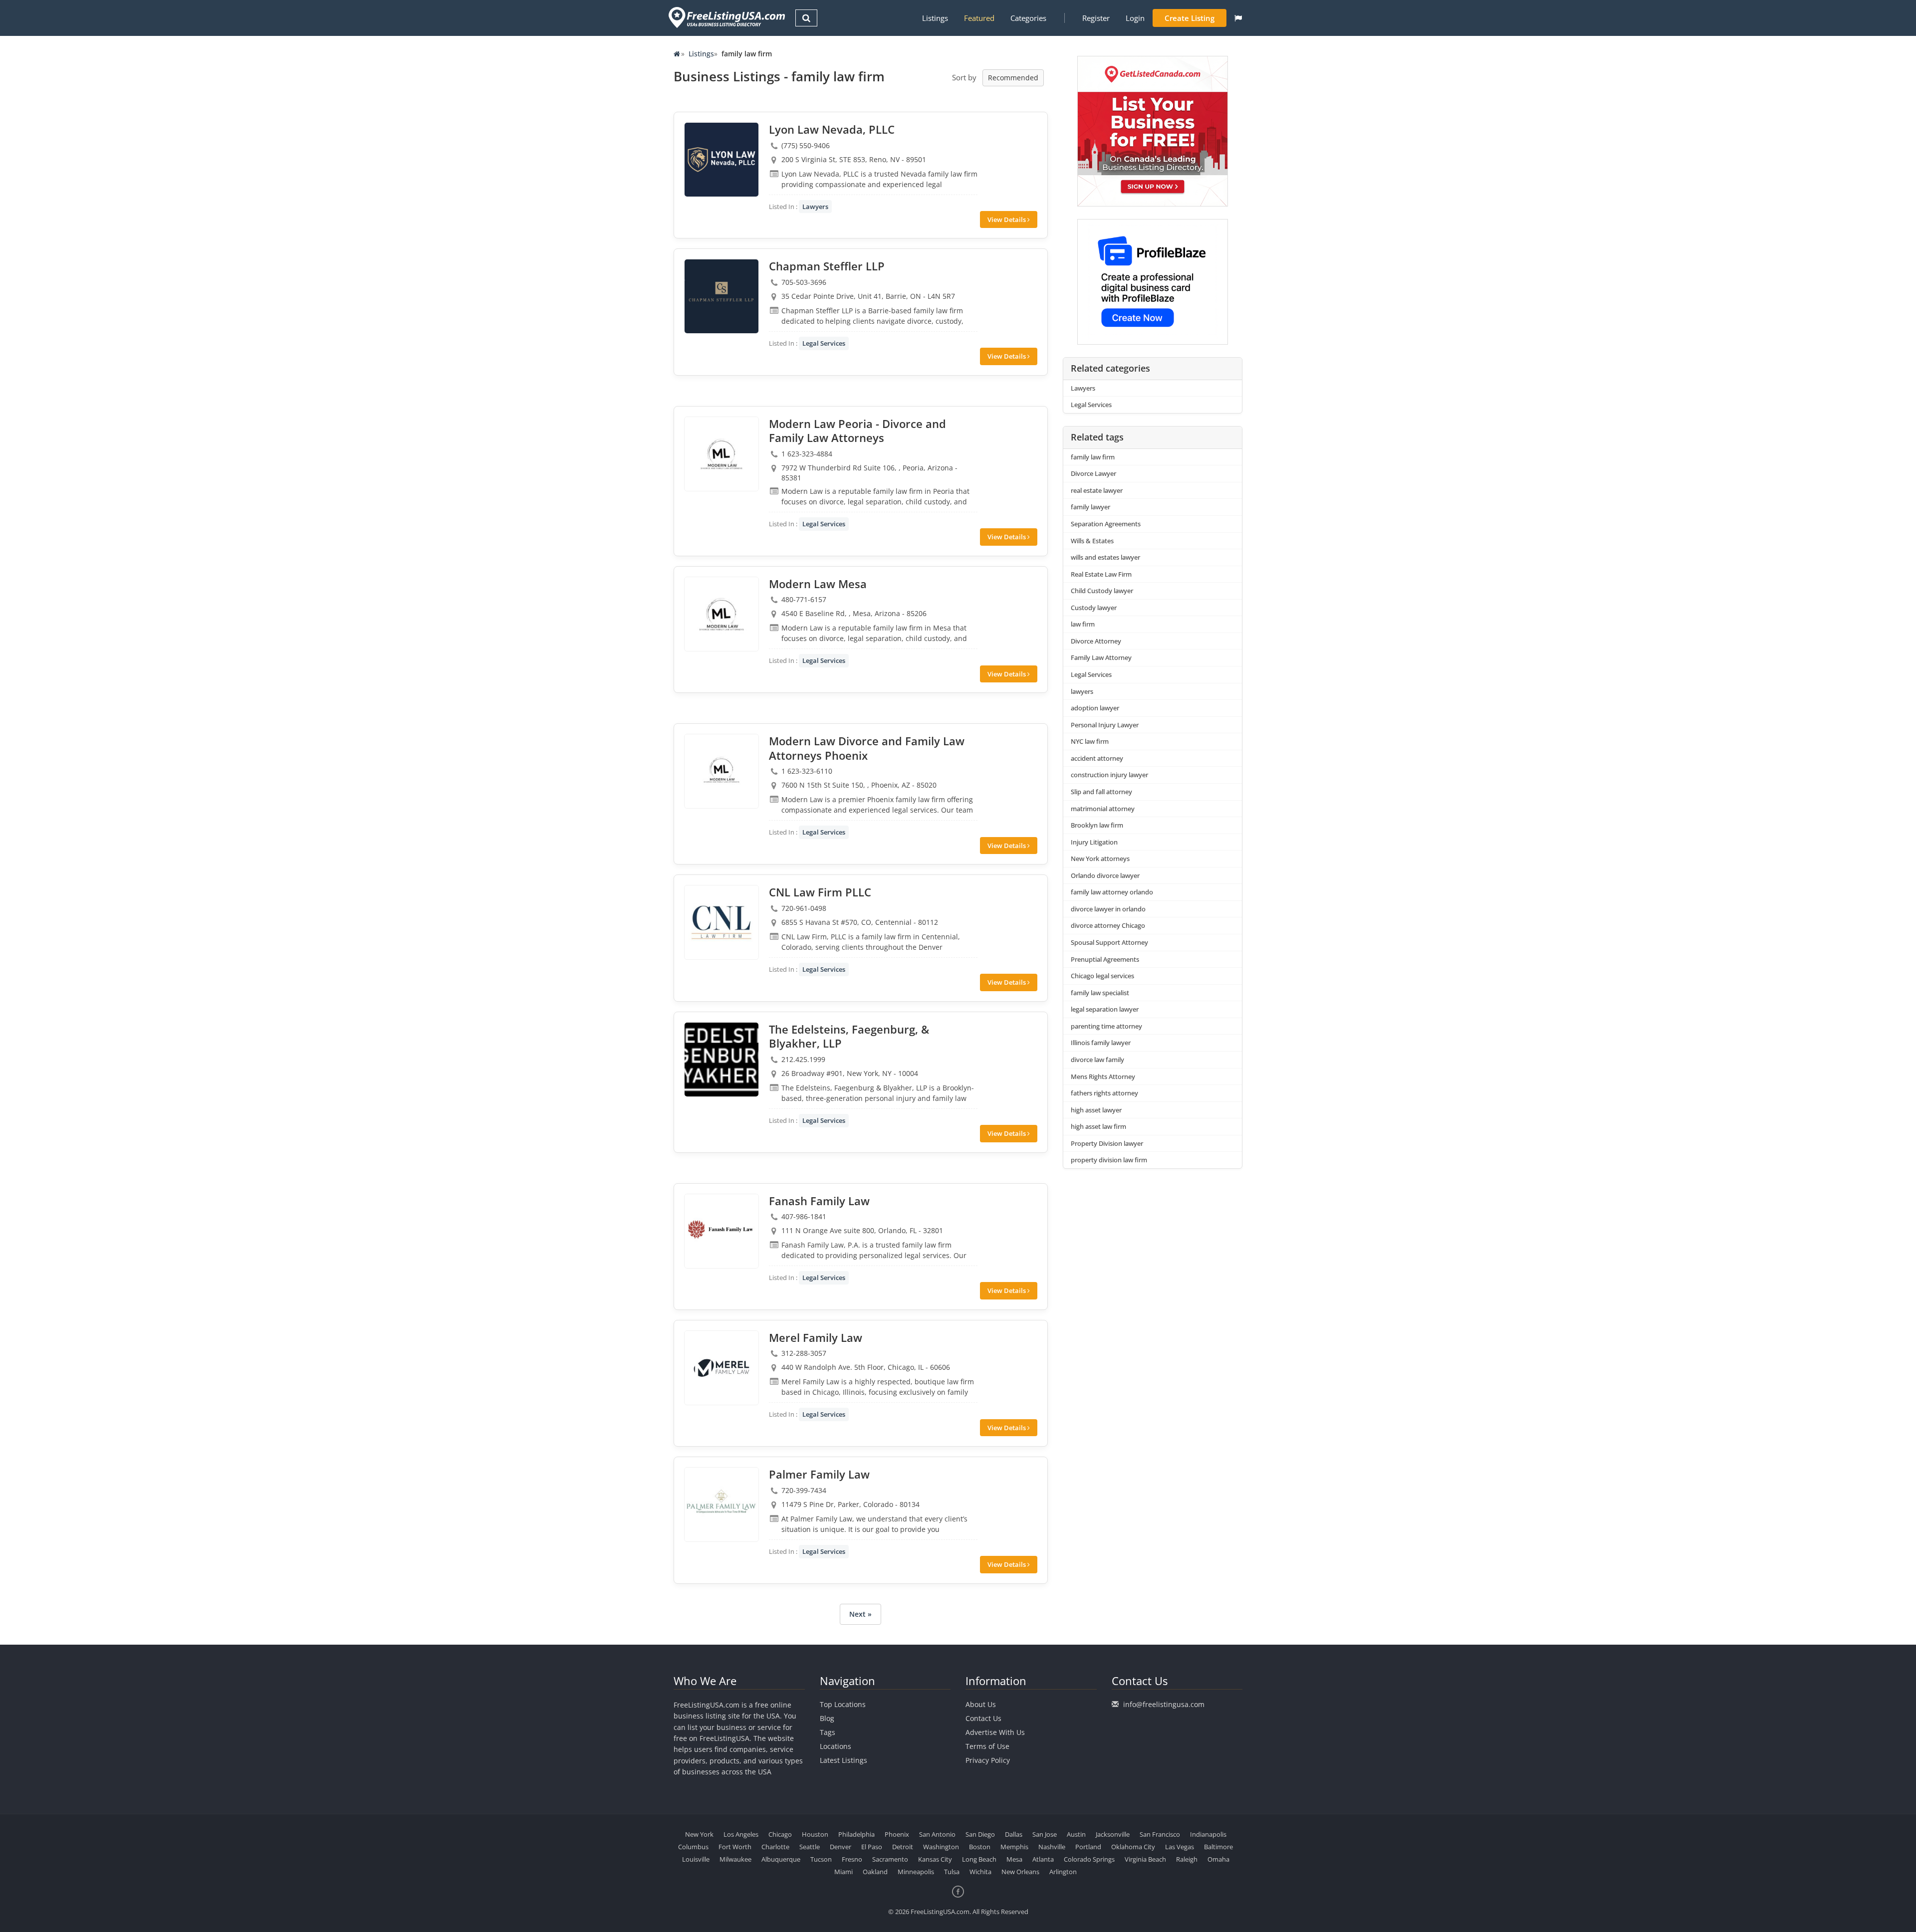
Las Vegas (1180, 1847)
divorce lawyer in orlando (1108, 909)
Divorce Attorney (1096, 641)
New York (699, 1834)
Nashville (1052, 1847)
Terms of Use (987, 1746)
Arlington (1063, 1872)
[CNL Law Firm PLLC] (721, 922)
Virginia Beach (1145, 1859)
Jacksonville (1113, 1834)
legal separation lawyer (1105, 1009)
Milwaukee (735, 1859)
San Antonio (937, 1834)
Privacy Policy (988, 1760)
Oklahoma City (1133, 1847)
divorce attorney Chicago (1108, 925)
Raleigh (1187, 1859)
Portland (1088, 1847)
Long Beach (979, 1859)
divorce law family (1097, 1060)
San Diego (980, 1834)
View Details (1007, 219)
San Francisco (1160, 1834)
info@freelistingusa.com (1164, 1704)
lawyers (1082, 691)
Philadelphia (856, 1834)
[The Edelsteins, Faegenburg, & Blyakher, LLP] (721, 1060)
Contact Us (983, 1718)
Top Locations (843, 1704)
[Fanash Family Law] (721, 1231)
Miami (843, 1872)
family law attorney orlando (1112, 892)
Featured (979, 18)
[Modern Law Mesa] (721, 614)
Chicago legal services (1102, 976)
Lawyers (815, 207)
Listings (935, 18)
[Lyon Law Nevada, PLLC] (721, 160)
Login (1135, 18)
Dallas (1014, 1834)
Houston (815, 1834)
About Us (981, 1704)
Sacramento (890, 1859)
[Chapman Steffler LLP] (721, 296)
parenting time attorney (1106, 1026)
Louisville (696, 1859)
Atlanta (1043, 1859)
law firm (1083, 624)
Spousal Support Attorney (1109, 942)
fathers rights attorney (1104, 1093)
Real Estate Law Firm (1101, 574)
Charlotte (775, 1847)
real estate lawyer (1097, 490)
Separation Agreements (1106, 524)
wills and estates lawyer (1105, 557)
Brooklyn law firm (1097, 825)
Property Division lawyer (1107, 1143)
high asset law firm (1098, 1126)
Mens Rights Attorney (1103, 1076)
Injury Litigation (1094, 842)
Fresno (852, 1859)
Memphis (1014, 1847)
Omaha (1218, 1859)
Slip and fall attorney (1101, 792)
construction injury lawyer (1109, 775)
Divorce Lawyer (1093, 473)
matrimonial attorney (1103, 809)
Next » (860, 1614)
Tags (828, 1732)
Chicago (780, 1834)
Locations (836, 1746)
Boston (980, 1847)
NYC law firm (1090, 741)
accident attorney (1097, 758)
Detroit (903, 1847)
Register (1096, 18)
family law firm (1093, 457)
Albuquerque (781, 1859)
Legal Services (824, 343)
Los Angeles (741, 1834)
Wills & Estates (1092, 541)
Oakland (875, 1872)
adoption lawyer (1095, 708)
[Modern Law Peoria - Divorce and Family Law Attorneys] (721, 454)
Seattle (810, 1847)
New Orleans (1020, 1872)
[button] (1238, 18)
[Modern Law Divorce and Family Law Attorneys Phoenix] (721, 771)
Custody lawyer (1094, 608)
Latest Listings (843, 1760)
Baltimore (1218, 1847)
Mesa (1014, 1859)
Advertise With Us (995, 1732)
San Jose (1045, 1834)
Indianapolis (1208, 1834)
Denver (840, 1847)
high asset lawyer (1096, 1110)
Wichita (980, 1872)
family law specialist (1100, 993)
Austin (1076, 1834)
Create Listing (1190, 18)
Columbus (693, 1847)
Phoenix (897, 1834)
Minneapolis (916, 1872)
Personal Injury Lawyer (1105, 725)
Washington (941, 1847)
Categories (1028, 18)
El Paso (872, 1847)
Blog (827, 1718)
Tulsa (952, 1872)
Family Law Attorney (1101, 657)
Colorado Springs (1089, 1859)
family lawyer (1090, 507)
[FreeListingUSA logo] (726, 17)
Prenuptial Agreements (1105, 959)
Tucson (821, 1859)
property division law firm (1109, 1160)
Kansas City (935, 1859)
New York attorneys (1100, 859)
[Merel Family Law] (721, 1368)
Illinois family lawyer (1101, 1043)
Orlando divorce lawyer (1105, 875)
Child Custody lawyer (1102, 591)
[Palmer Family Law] (721, 1504)
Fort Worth (735, 1847)
